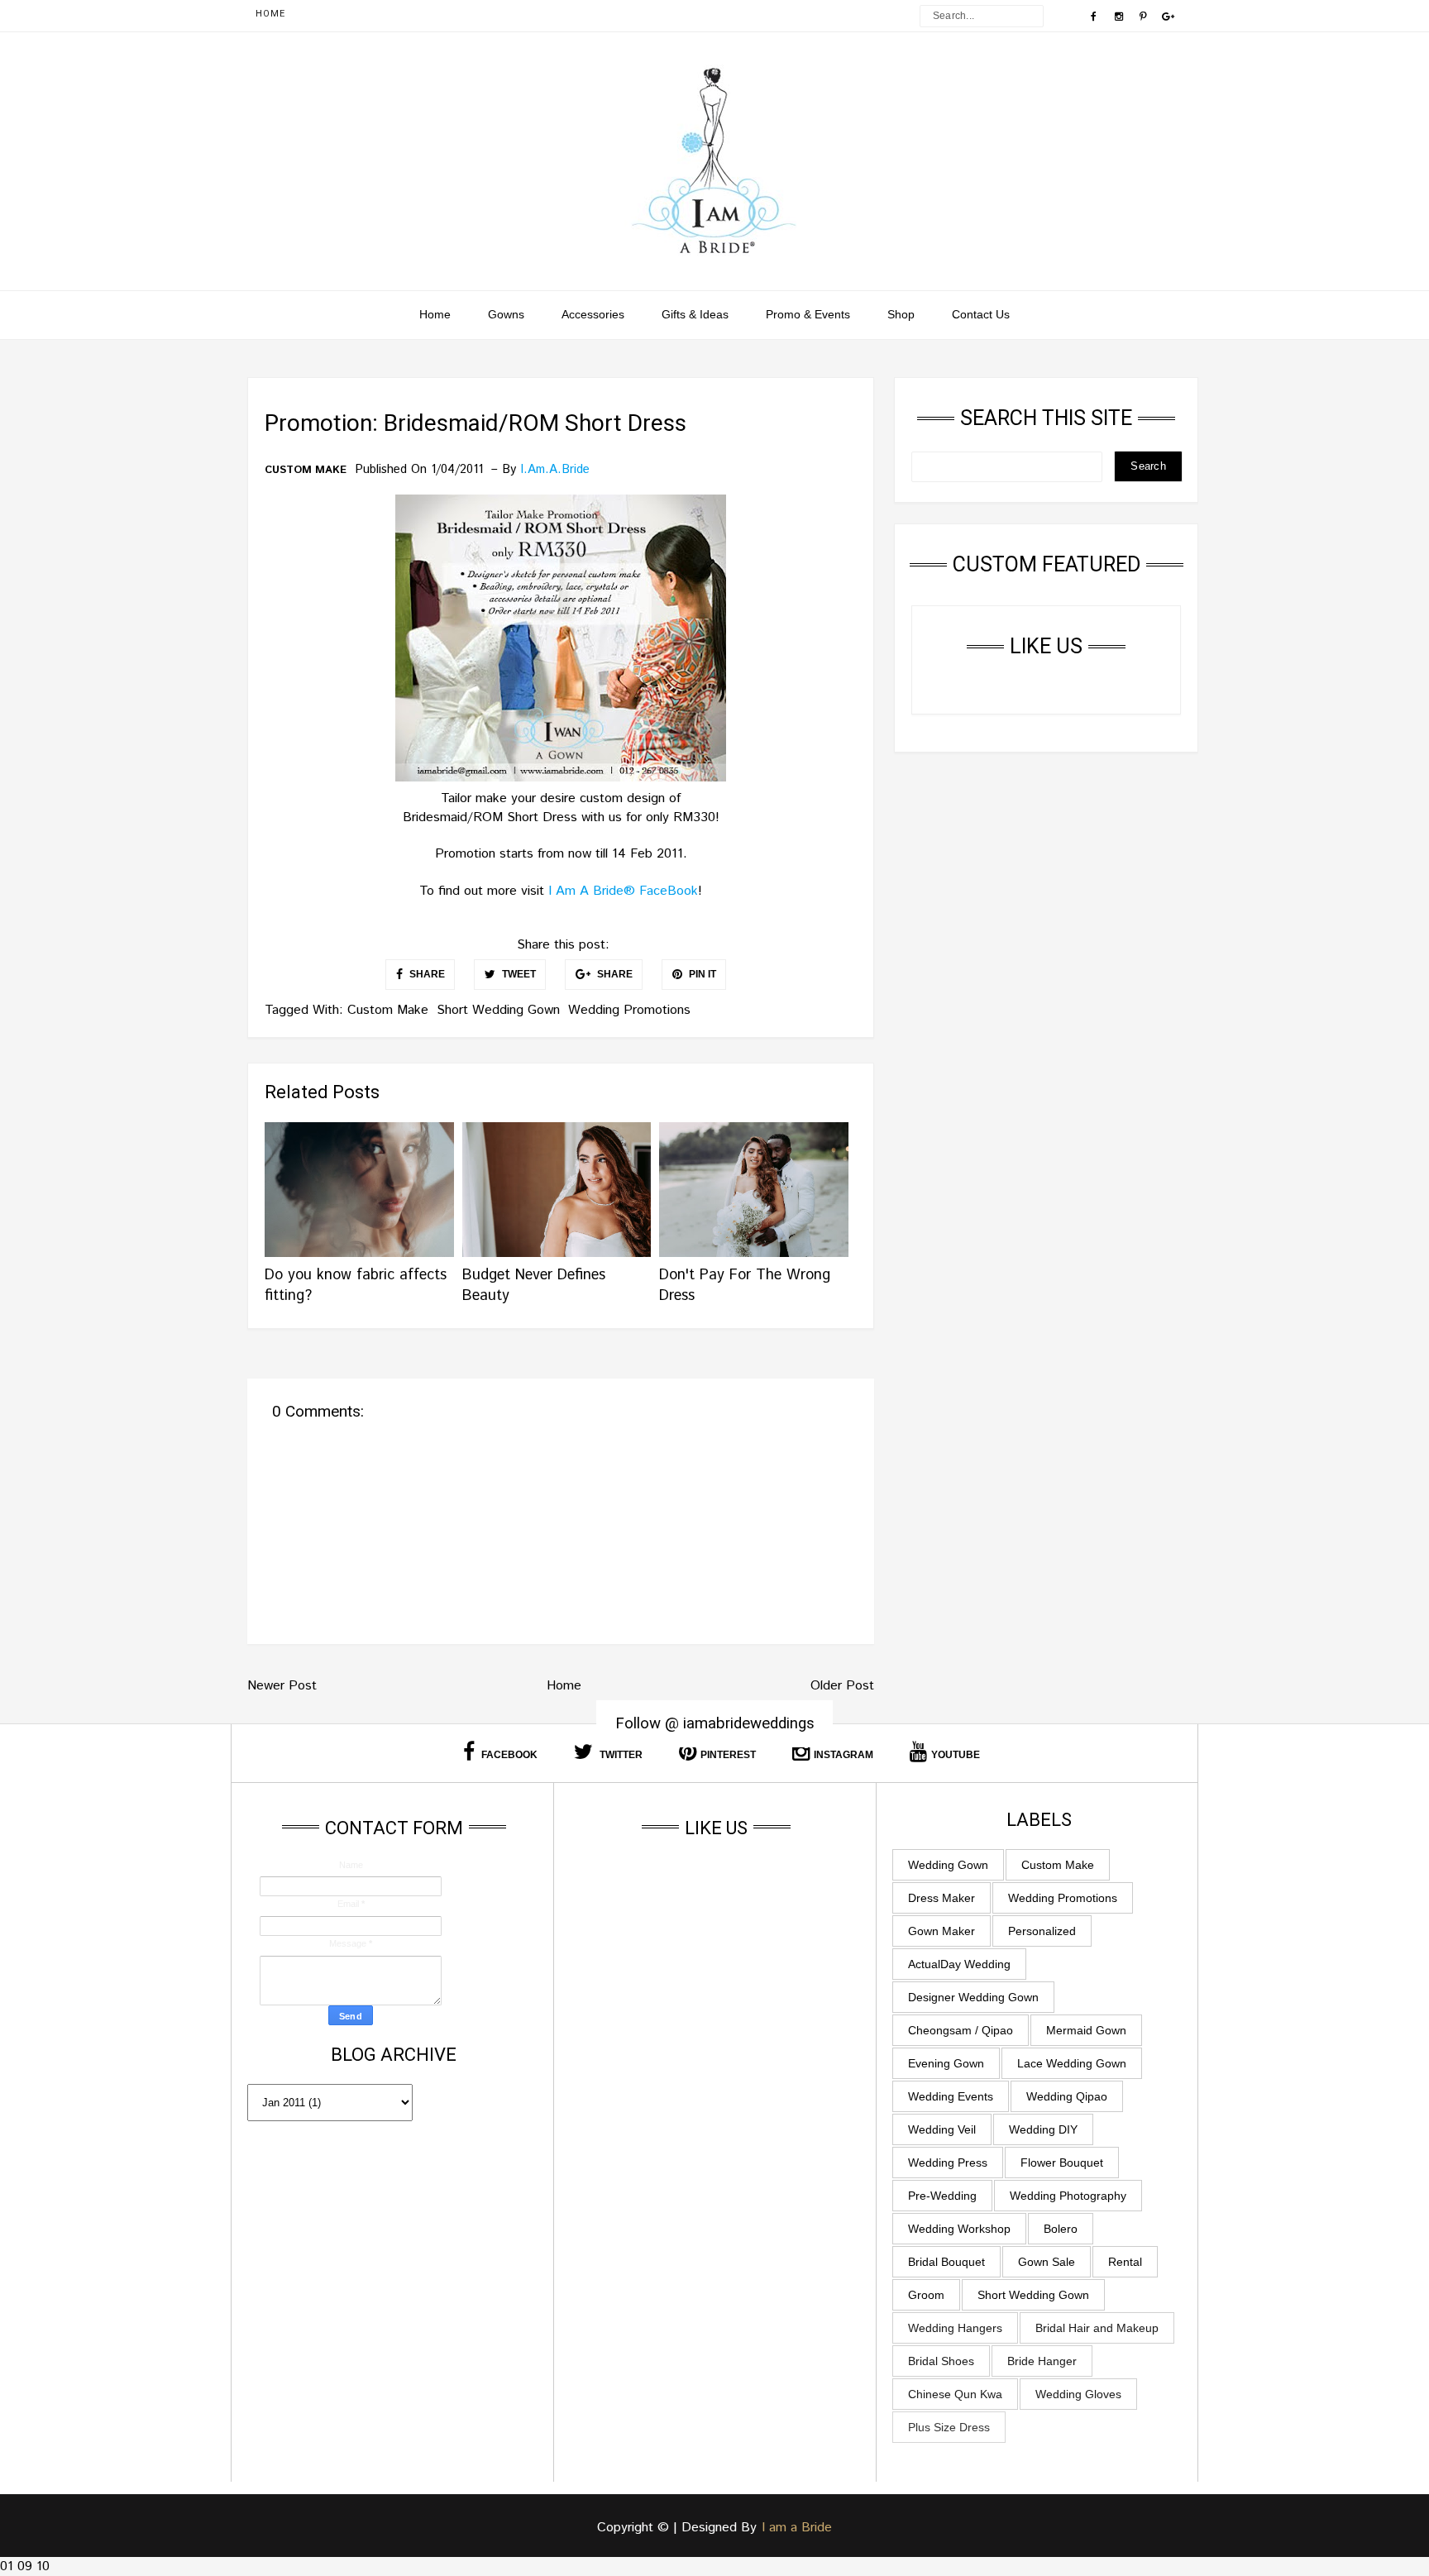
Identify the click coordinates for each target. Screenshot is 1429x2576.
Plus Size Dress (949, 2427)
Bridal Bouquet (946, 2262)
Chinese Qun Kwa (955, 2394)
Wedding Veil (942, 2129)
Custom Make (306, 471)
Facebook (508, 1755)
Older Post (842, 1686)
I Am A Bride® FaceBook (623, 891)
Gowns (506, 314)
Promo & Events (808, 314)
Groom (926, 2295)
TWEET (518, 974)
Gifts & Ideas (695, 314)
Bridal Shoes (941, 2361)
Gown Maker (942, 1931)
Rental (1125, 2262)
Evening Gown (946, 2063)
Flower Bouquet (1062, 2163)
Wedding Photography (1068, 2196)
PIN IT (701, 974)
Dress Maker (942, 1898)
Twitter (620, 1755)
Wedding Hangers (955, 2328)
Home (270, 14)
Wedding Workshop (959, 2229)
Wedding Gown (948, 1865)
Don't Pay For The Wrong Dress (745, 1286)
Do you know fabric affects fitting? (356, 1286)
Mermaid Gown (1086, 2030)
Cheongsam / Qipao (961, 2030)
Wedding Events (951, 2096)
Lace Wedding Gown (1072, 2063)
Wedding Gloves (1078, 2394)
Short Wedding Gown (498, 1010)
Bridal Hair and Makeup (1097, 2328)
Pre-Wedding (942, 2196)
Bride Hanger (1042, 2361)
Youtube (956, 1755)
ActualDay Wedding (959, 1964)
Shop (901, 314)
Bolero (1061, 2229)
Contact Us (981, 314)
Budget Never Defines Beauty (534, 1286)
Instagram (844, 1755)
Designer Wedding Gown (973, 1997)
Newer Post (282, 1686)
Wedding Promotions (629, 1010)
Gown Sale (1047, 2262)
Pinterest (728, 1755)
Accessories (593, 314)
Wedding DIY (1043, 2129)
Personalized (1042, 1931)
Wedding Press (948, 2163)
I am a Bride (797, 2528)
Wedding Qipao (1067, 2096)
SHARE (426, 974)
